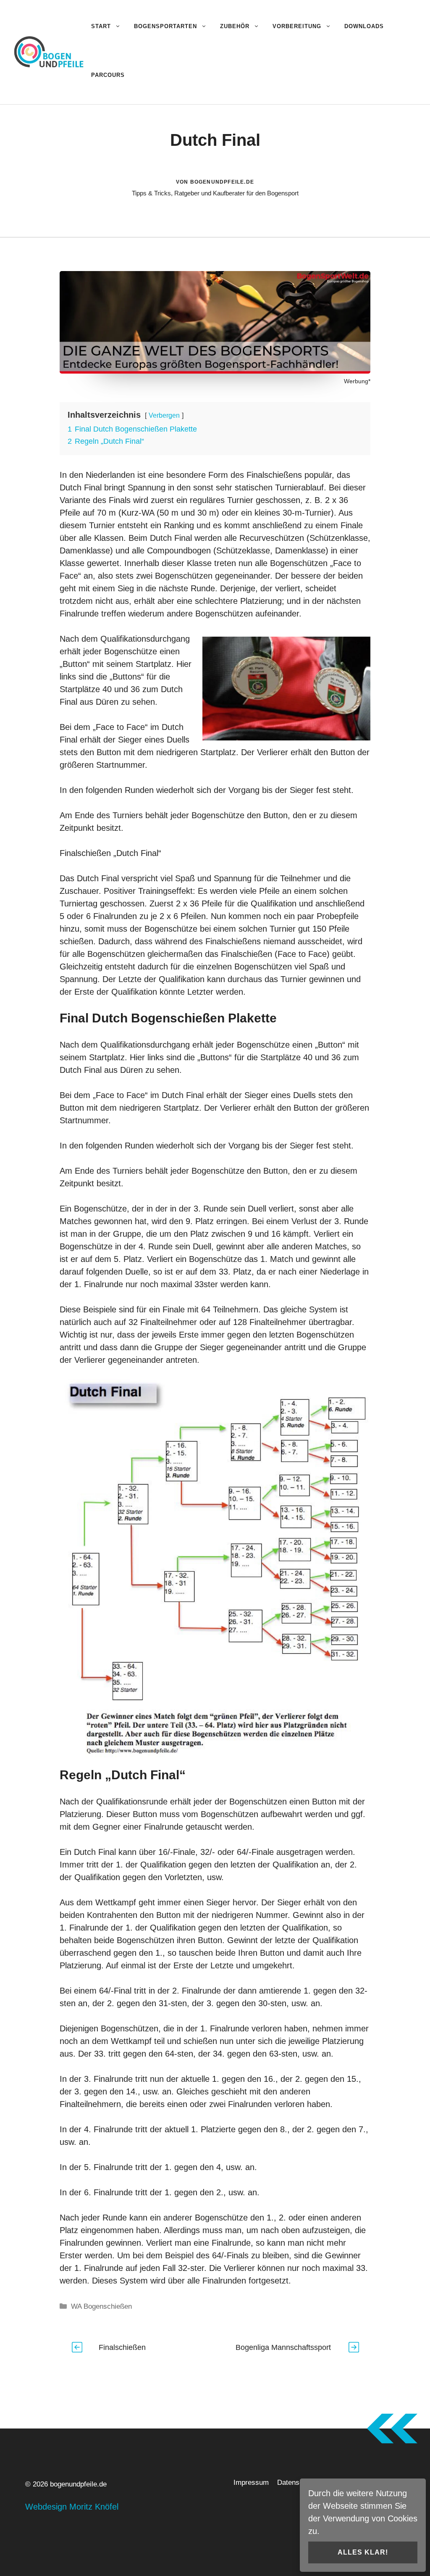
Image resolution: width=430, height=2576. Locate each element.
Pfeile (70, 513)
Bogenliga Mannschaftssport (283, 2347)
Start (101, 26)
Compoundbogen (179, 550)
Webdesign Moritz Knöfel (72, 2507)
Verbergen (164, 415)
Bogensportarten (165, 26)
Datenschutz (297, 2482)
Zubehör (235, 26)
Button (109, 752)
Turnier (240, 500)
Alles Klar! (363, 2552)
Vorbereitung (297, 26)
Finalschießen (85, 853)
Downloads (364, 26)
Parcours (108, 75)
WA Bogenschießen (101, 2306)
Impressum (251, 2482)
